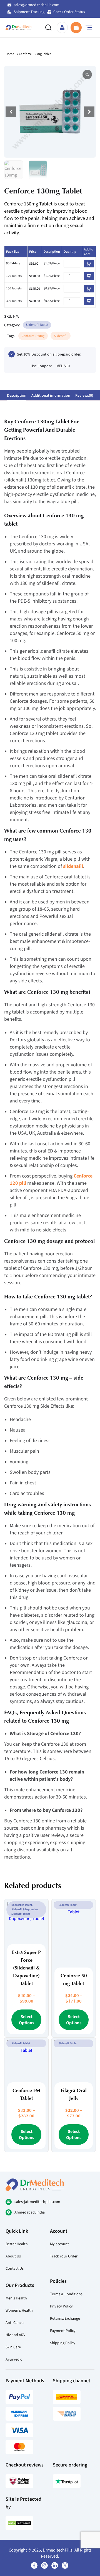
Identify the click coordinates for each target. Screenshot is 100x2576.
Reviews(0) (84, 395)
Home (10, 54)
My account (59, 2244)
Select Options (27, 2020)
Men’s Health (16, 2298)
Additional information (51, 395)
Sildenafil (61, 336)
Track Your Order (64, 2256)
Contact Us (15, 2268)
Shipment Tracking (29, 12)
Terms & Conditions (66, 2294)
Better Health (17, 2244)
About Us (13, 2256)
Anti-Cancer (15, 2323)
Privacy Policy (61, 2306)
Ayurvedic (14, 2359)
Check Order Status (69, 12)
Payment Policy (63, 2331)
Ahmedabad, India (30, 2212)
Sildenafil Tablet (37, 325)
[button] (89, 112)
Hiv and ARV (15, 2335)
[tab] (17, 395)
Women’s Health (19, 2310)
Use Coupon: (41, 366)
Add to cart (89, 264)
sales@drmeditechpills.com (37, 5)
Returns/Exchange (65, 2318)
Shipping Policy (63, 2343)
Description (17, 395)
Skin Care (13, 2347)
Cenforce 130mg (33, 336)
